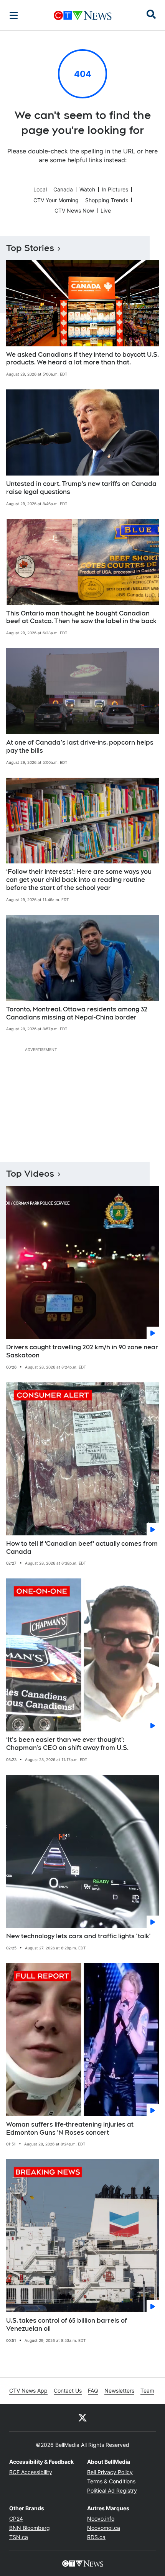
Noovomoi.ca (104, 2528)
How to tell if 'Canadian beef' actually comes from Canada (82, 1548)
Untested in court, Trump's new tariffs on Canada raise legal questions (81, 488)
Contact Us (68, 2391)
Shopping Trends (107, 200)
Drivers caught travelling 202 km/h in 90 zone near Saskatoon (82, 1351)
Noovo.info (101, 2519)
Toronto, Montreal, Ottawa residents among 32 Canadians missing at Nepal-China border (77, 1013)
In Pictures (115, 189)
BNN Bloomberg (30, 2528)
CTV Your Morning (56, 200)
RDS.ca (96, 2537)
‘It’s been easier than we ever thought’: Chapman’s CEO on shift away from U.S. (67, 1744)
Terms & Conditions (111, 2481)
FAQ (93, 2391)
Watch (87, 189)
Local (40, 189)
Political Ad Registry (112, 2490)
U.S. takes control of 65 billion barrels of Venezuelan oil (67, 2325)
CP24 (16, 2519)
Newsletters (119, 2391)
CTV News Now (74, 210)
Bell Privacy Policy (110, 2472)
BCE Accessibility (31, 2472)
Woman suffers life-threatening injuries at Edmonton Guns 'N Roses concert (70, 2129)
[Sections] (14, 15)
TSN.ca (19, 2537)
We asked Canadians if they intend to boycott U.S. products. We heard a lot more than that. (82, 359)
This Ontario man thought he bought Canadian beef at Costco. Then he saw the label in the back (81, 617)
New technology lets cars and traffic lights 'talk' (78, 1936)
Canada (63, 189)
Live (106, 210)
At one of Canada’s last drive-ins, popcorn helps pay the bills (80, 747)
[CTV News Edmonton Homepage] (83, 15)
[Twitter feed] (82, 2418)
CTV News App (28, 2391)
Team (147, 2391)
